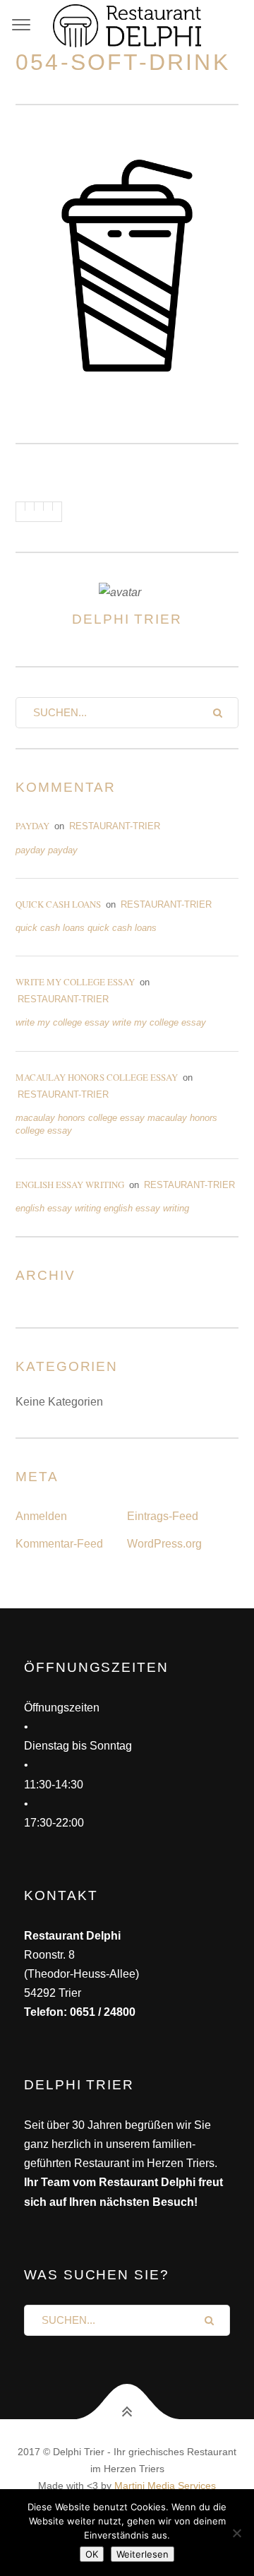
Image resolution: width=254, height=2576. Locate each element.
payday (32, 826)
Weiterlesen (143, 2554)
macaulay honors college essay (97, 1077)
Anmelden (41, 1516)
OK (92, 2554)
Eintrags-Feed (163, 1516)
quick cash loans (58, 904)
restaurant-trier (115, 826)
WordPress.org (164, 1544)
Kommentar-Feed (59, 1544)
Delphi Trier (127, 619)
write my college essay (75, 982)
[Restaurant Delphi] (127, 25)
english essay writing (70, 1185)
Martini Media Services (165, 2486)
